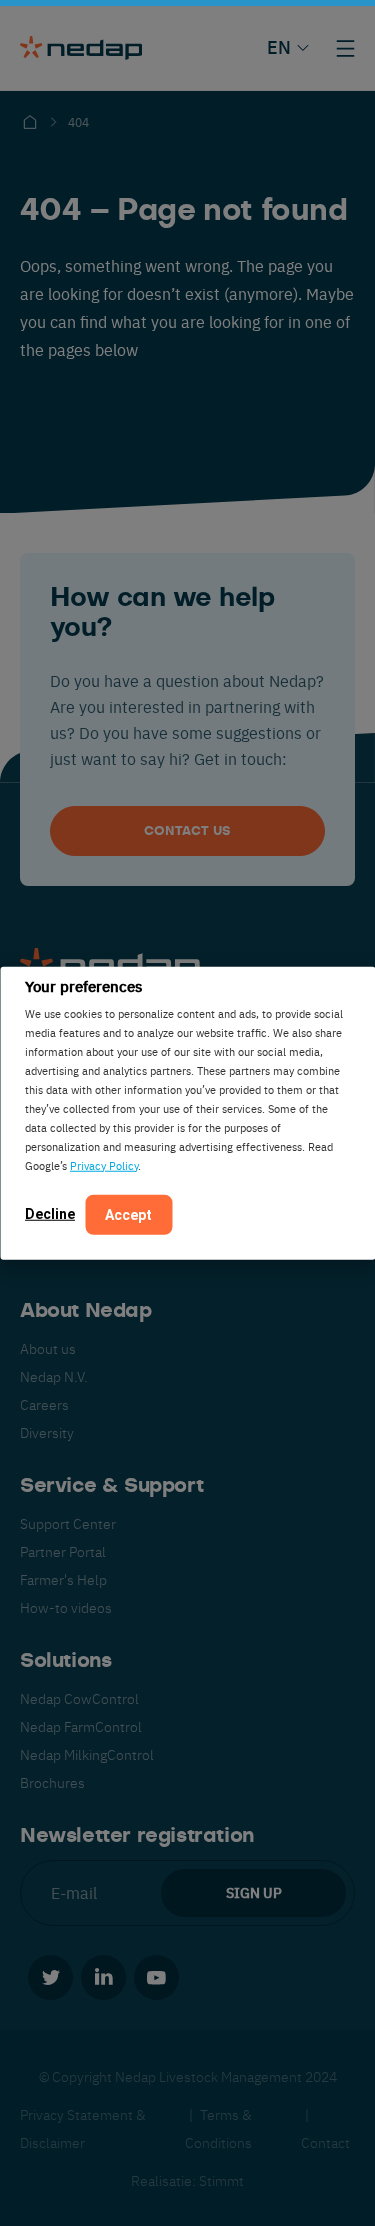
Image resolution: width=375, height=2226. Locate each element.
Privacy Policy (104, 1164)
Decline (50, 1213)
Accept (128, 1214)
